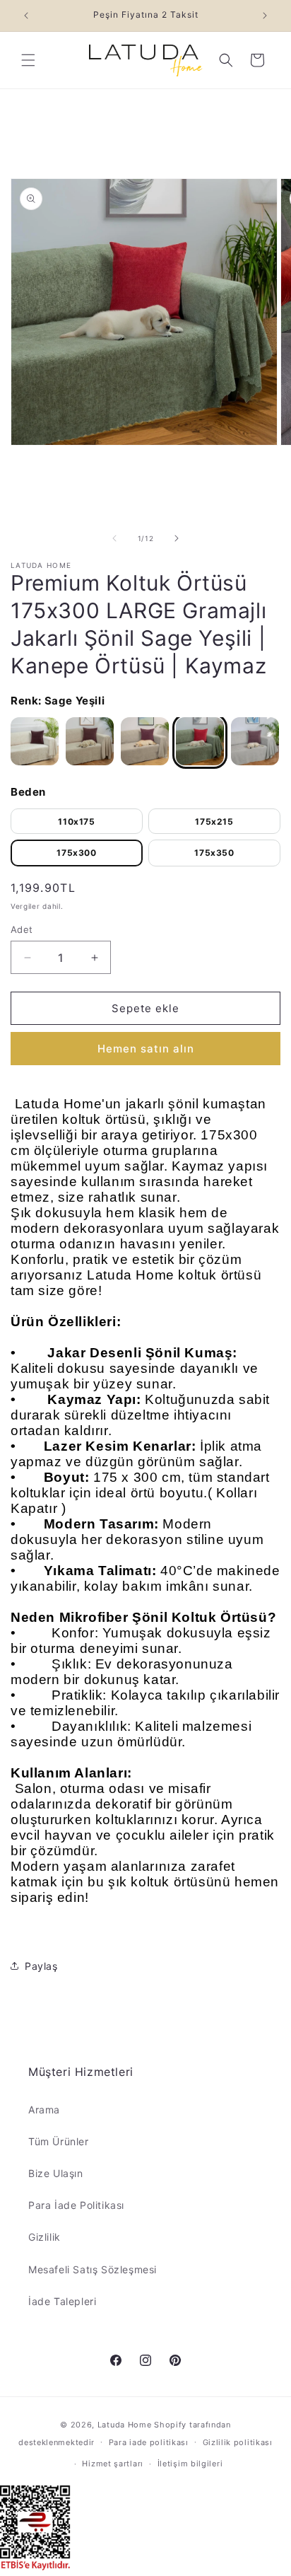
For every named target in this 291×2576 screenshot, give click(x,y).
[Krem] (35, 741)
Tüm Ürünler (59, 2141)
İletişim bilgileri (190, 2464)
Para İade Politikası (76, 2205)
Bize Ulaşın (56, 2173)
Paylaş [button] (41, 1966)
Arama (44, 2110)
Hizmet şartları (113, 2464)
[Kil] (145, 741)
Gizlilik (44, 2237)
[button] (28, 60)
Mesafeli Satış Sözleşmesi (93, 2269)
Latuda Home (125, 2425)
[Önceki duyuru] (26, 16)
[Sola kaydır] (114, 538)
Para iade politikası (149, 2442)
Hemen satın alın (146, 1049)
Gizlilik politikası (238, 2442)
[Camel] (90, 741)
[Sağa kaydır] (177, 538)
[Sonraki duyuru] (265, 16)
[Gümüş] (255, 741)
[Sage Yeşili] (200, 741)
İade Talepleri (62, 2301)
